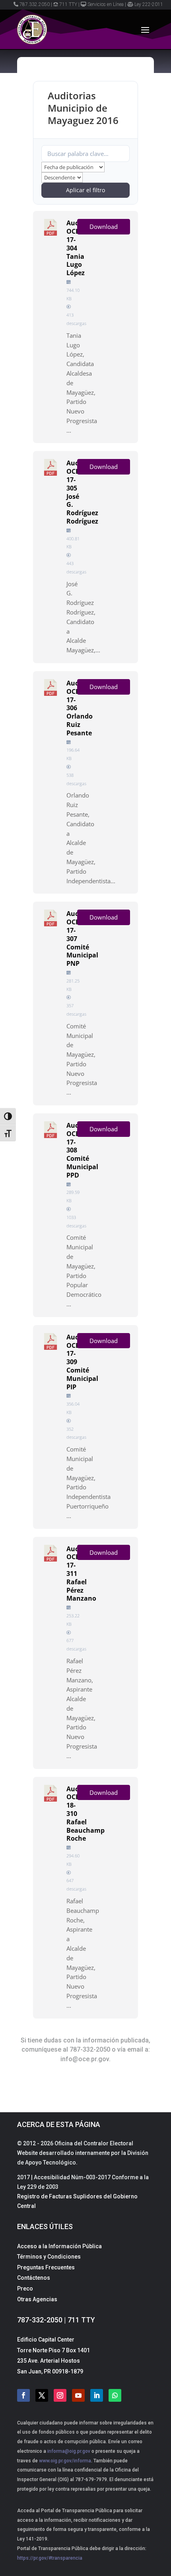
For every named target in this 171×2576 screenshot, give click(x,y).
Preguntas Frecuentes (46, 2267)
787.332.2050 (35, 4)
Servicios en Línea (106, 4)
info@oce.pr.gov (85, 2059)
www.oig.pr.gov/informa (64, 2461)
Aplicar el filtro (85, 190)
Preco (25, 2288)
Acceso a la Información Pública (59, 2246)
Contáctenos (34, 2278)
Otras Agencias (37, 2299)
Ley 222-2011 (149, 4)
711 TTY (68, 4)
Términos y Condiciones (49, 2257)
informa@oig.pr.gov (69, 2451)
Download (104, 226)
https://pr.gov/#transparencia (50, 2558)
